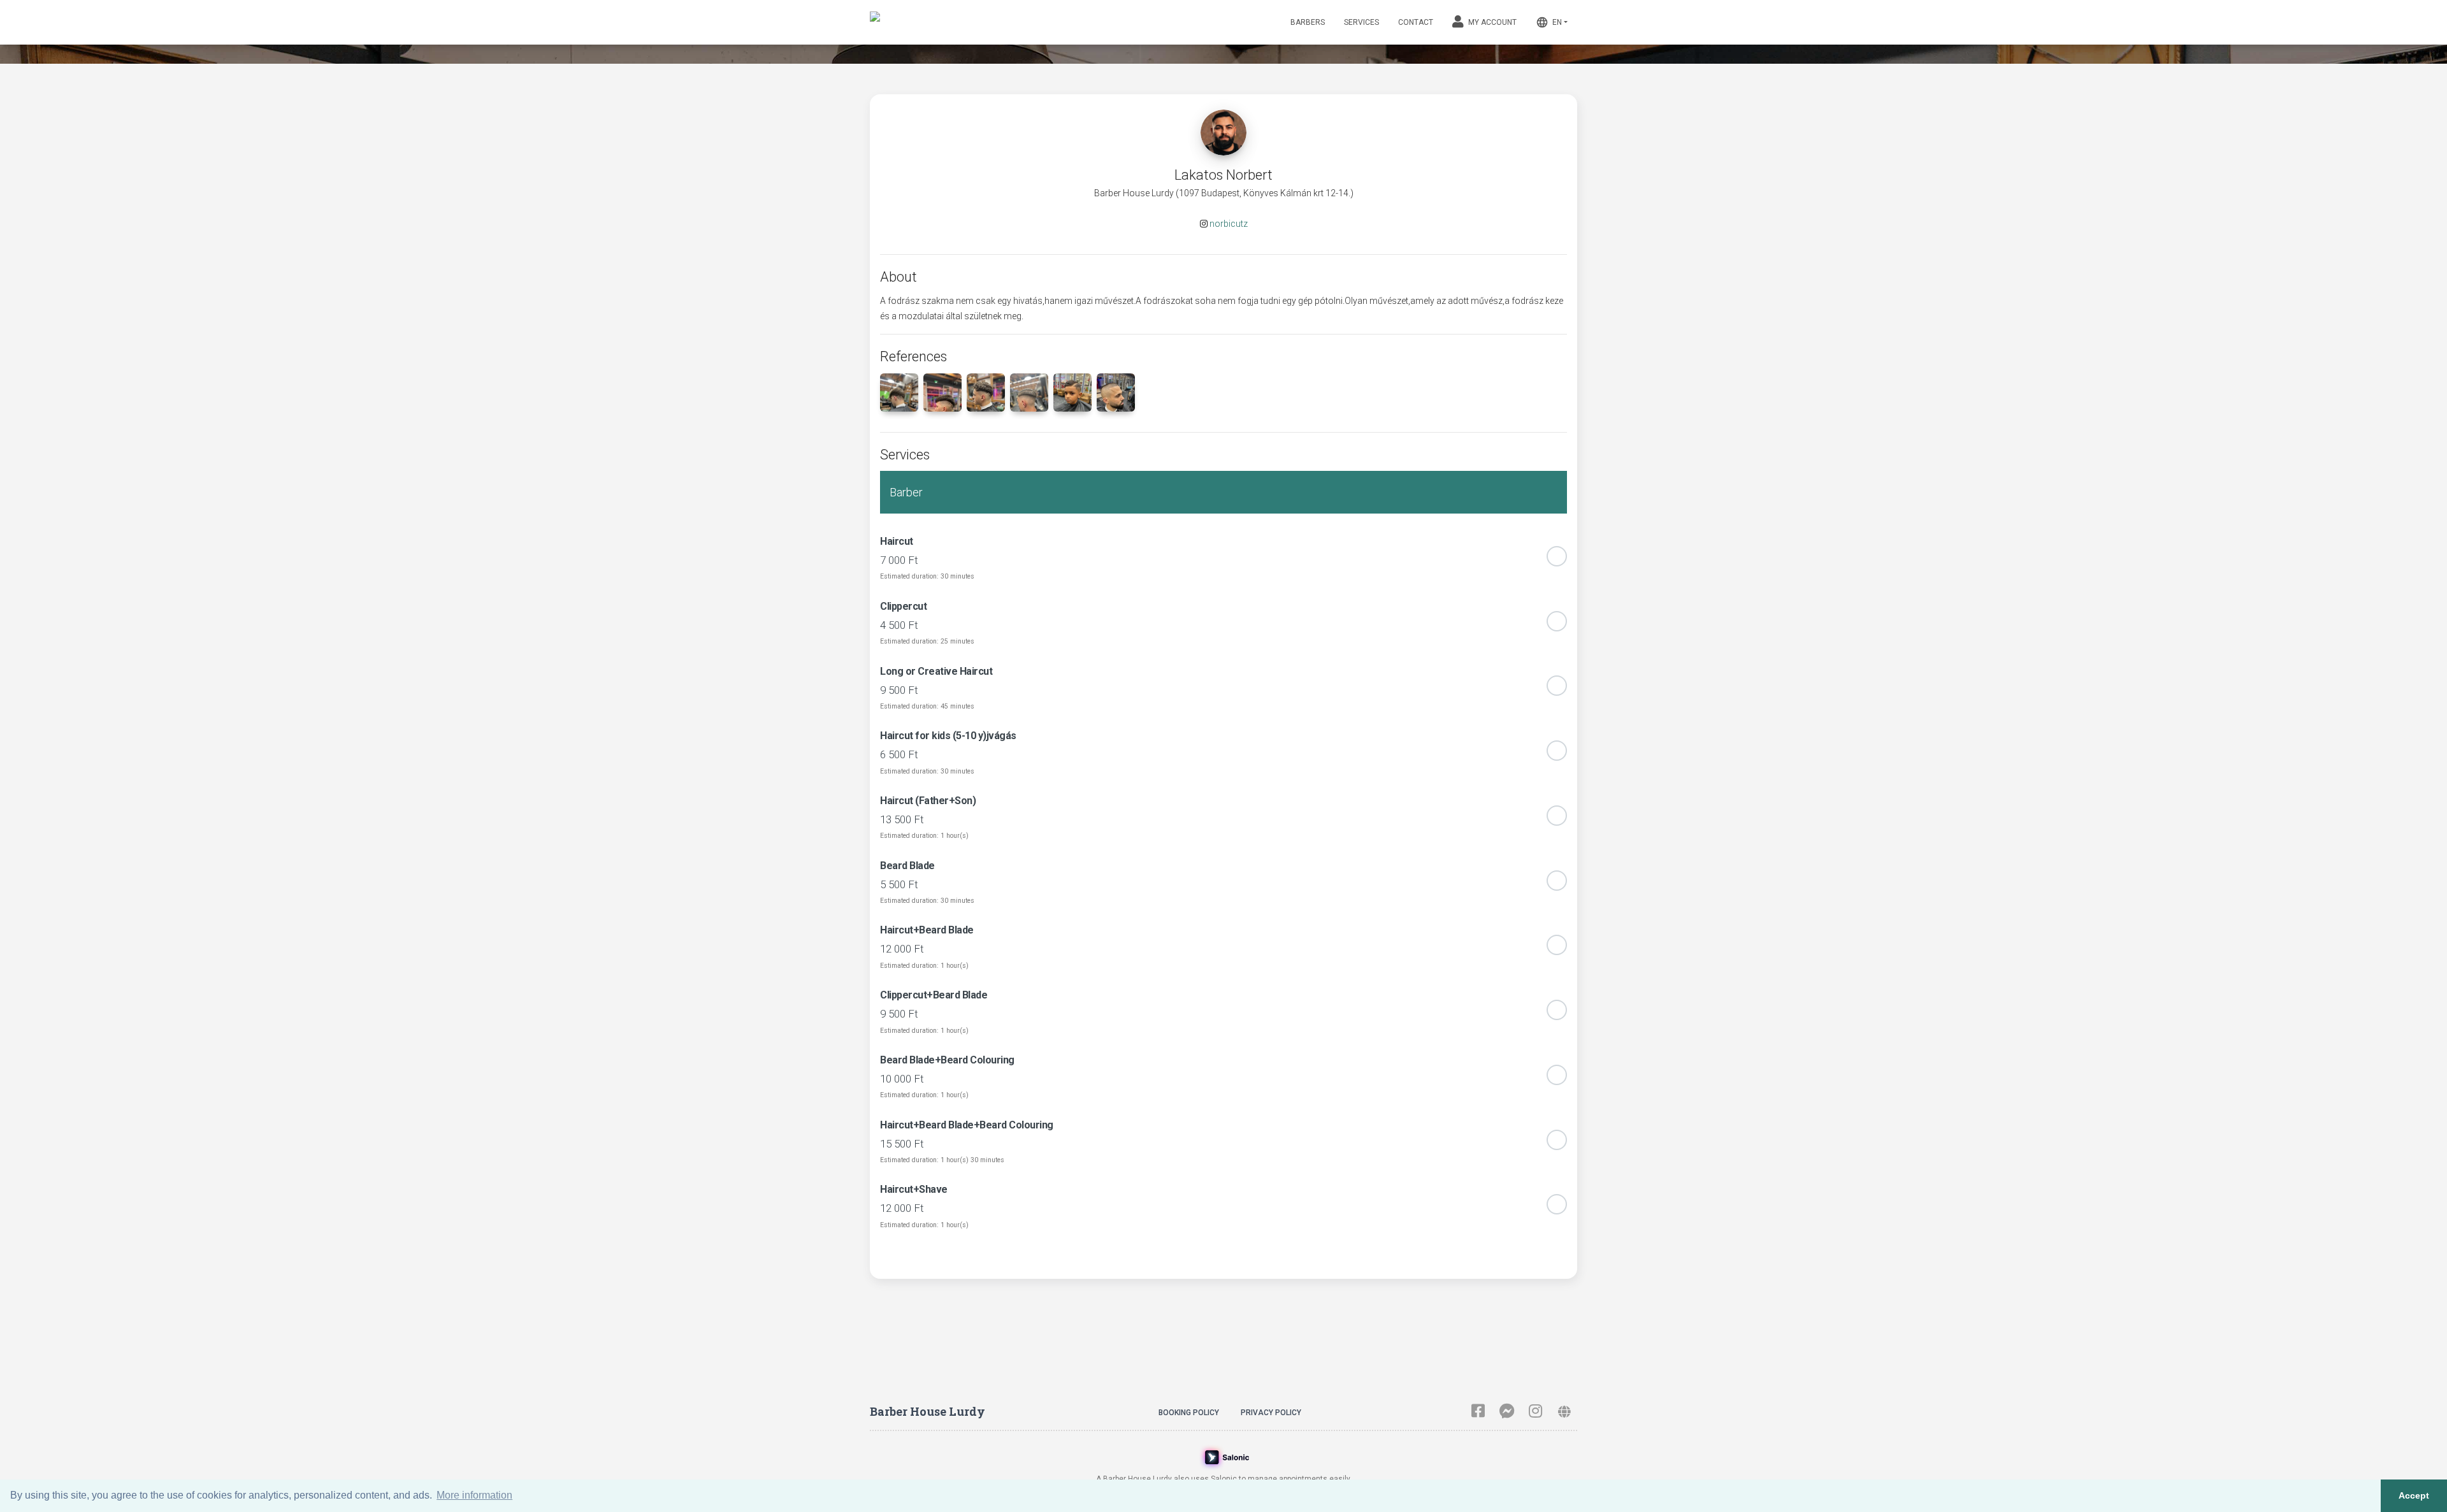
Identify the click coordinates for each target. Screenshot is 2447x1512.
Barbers (1308, 22)
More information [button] (474, 1495)
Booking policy (1189, 1413)
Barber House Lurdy (928, 1411)
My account (1491, 22)
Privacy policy (1271, 1413)
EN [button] (1549, 22)
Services (1361, 22)
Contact (1416, 22)
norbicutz (1229, 224)
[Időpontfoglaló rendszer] (1224, 1456)
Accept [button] (2414, 1495)
